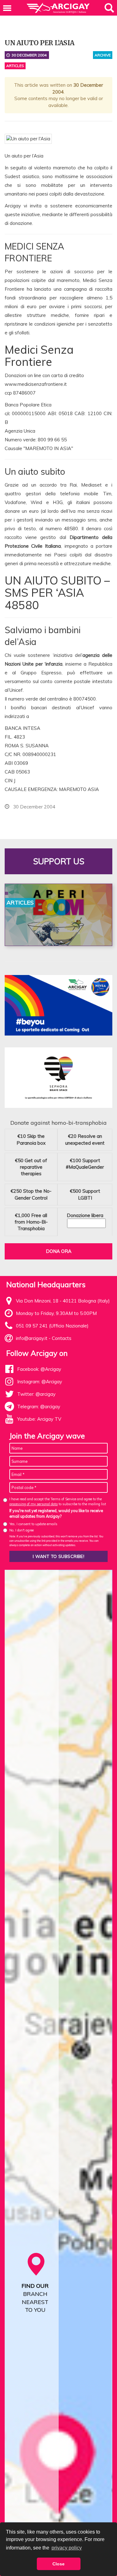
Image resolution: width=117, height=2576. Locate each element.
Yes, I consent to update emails (33, 1524)
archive (103, 55)
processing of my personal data (34, 1504)
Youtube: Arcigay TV (39, 1419)
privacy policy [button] (67, 2548)
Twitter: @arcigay (36, 1394)
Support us (59, 861)
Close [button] (58, 2564)
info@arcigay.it (32, 1338)
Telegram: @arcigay (39, 1407)
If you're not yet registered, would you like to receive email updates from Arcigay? (56, 1513)
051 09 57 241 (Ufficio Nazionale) (52, 1326)
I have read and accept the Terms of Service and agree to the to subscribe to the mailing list (58, 1501)
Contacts (62, 1338)
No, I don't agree (22, 1530)
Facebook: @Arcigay (39, 1369)
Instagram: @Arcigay (40, 1382)
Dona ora (59, 1251)
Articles (15, 66)
